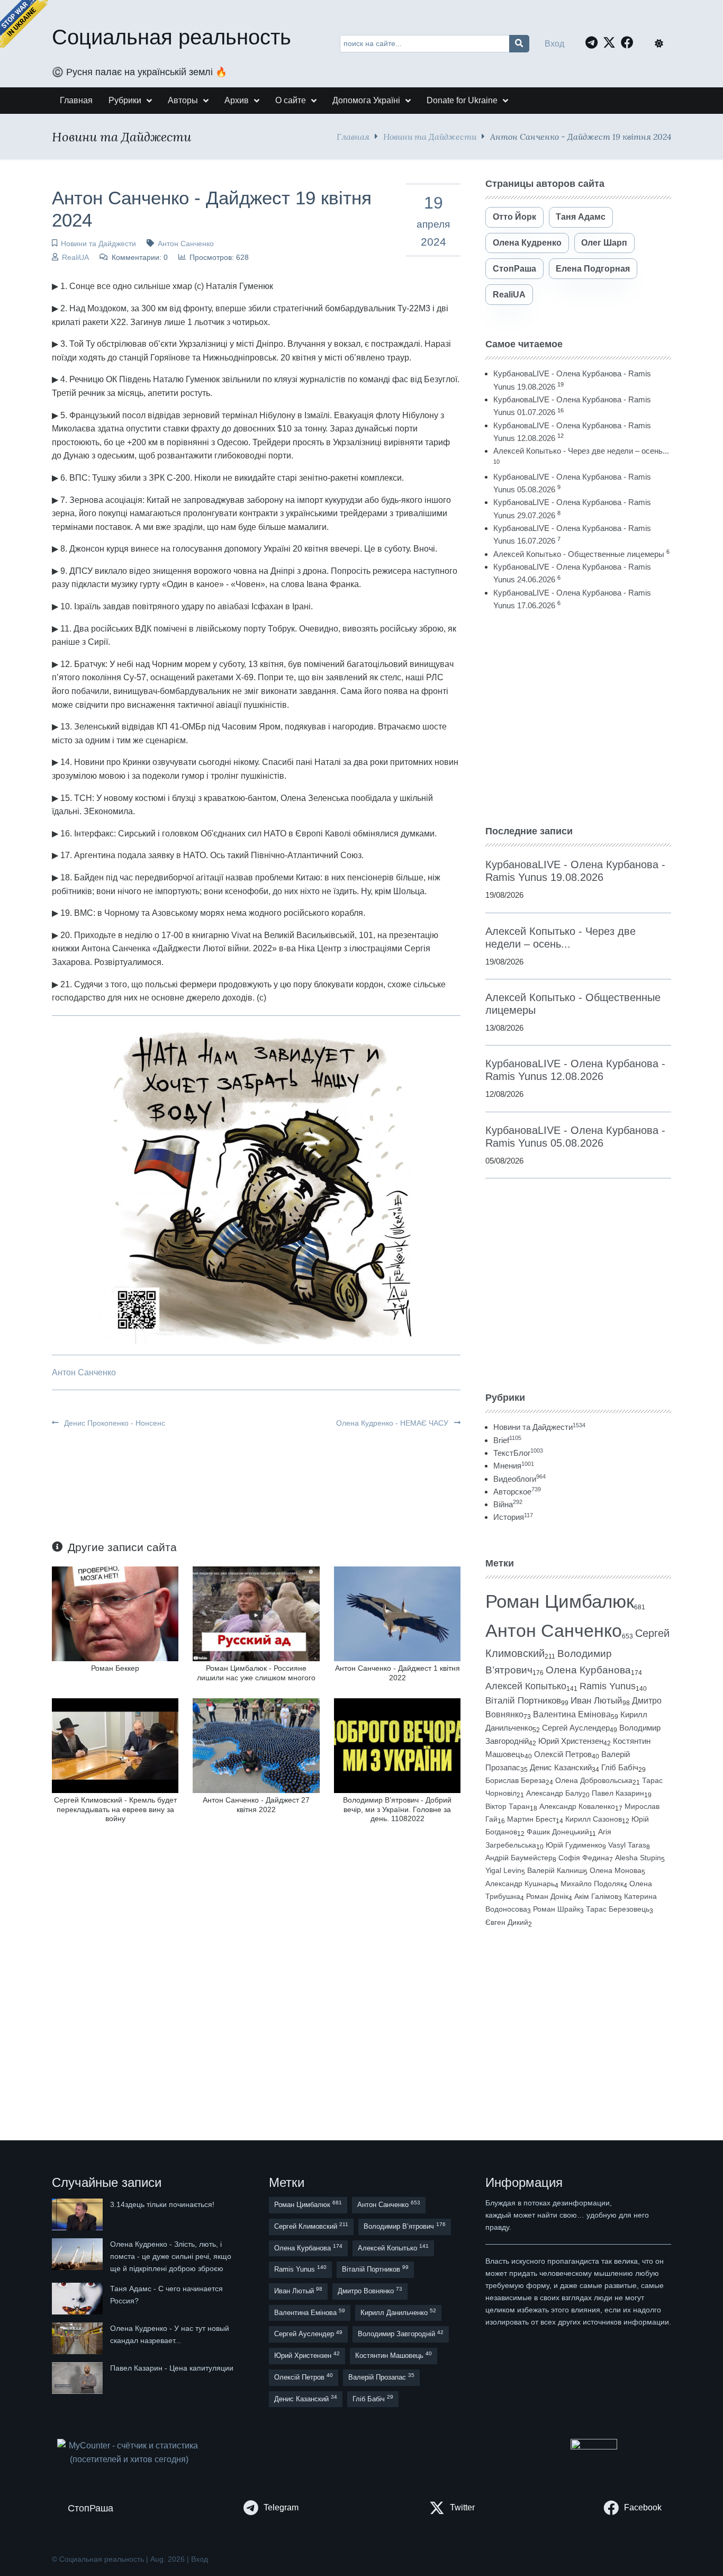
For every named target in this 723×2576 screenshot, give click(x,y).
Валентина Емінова (572, 1714)
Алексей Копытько (526, 1686)
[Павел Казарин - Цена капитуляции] (78, 2378)
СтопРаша (514, 269)
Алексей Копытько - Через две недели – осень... (581, 451)
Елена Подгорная (593, 269)
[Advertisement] (578, 718)
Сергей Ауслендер (576, 1728)
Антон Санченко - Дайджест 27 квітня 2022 (256, 1804)
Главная (353, 136)
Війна (508, 1504)
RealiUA (75, 257)
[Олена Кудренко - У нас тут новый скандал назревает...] (78, 2338)
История (513, 1517)
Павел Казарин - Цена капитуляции (172, 2368)
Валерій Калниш (555, 1870)
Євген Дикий (507, 1922)
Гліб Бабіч (620, 1768)
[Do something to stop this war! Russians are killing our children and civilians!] (24, 24)
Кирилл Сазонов (594, 1819)
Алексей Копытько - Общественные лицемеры (579, 554)
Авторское (517, 1492)
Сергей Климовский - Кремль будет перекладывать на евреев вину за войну (115, 1809)
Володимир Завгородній (401, 2334)
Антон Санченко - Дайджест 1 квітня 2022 (397, 1673)
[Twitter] (612, 42)
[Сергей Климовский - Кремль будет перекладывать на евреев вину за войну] (115, 1745)
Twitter (462, 2507)
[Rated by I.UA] (594, 2447)
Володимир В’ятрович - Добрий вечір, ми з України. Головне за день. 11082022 (397, 1809)
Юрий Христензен (571, 1741)
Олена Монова (616, 1870)
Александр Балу (554, 1793)
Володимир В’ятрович (405, 2226)
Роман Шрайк (557, 1909)
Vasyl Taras (627, 1845)
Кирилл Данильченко (398, 2312)
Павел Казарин (618, 1793)
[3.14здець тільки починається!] (78, 2214)
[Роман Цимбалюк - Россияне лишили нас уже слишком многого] (256, 1613)
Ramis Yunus (608, 1686)
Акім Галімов (596, 1897)
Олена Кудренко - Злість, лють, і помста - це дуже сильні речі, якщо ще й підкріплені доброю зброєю (171, 2256)
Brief (507, 1440)
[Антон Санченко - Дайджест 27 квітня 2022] (256, 1745)
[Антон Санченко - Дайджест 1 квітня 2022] (397, 1613)
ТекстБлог (518, 1453)
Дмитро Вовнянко (370, 2290)
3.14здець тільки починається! (162, 2204)
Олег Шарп (604, 243)
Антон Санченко (186, 244)
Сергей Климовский (311, 2226)
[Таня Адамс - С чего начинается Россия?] (78, 2299)
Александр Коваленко (577, 1806)
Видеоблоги (519, 1479)
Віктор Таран (508, 1806)
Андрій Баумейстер (519, 1858)
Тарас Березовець (618, 1909)
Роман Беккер (115, 1668)
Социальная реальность (171, 37)
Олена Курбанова (588, 1670)
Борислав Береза (516, 1780)
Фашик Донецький (558, 1832)
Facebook (643, 2507)
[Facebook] (630, 42)
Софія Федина (584, 1858)
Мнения (514, 1466)
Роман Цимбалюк (560, 1601)
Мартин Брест (531, 1819)
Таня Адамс (581, 217)
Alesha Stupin (638, 1858)
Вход (554, 44)
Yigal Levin (503, 1870)
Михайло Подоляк (592, 1884)
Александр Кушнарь (520, 1884)
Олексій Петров (563, 1754)
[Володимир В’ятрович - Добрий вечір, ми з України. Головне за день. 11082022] (397, 1745)
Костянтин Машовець (394, 2355)
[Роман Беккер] (115, 1613)
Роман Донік (547, 1896)
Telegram (281, 2507)
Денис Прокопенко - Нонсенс (114, 1423)
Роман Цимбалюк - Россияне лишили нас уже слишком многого (256, 1673)
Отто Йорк (514, 217)
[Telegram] (594, 42)
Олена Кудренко (527, 243)
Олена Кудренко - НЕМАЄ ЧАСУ (393, 1423)
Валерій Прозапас (381, 2377)
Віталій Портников (523, 1701)
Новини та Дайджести (430, 136)
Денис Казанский (561, 1768)
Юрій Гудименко (574, 1845)
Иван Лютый (597, 1701)
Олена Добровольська (594, 1780)
